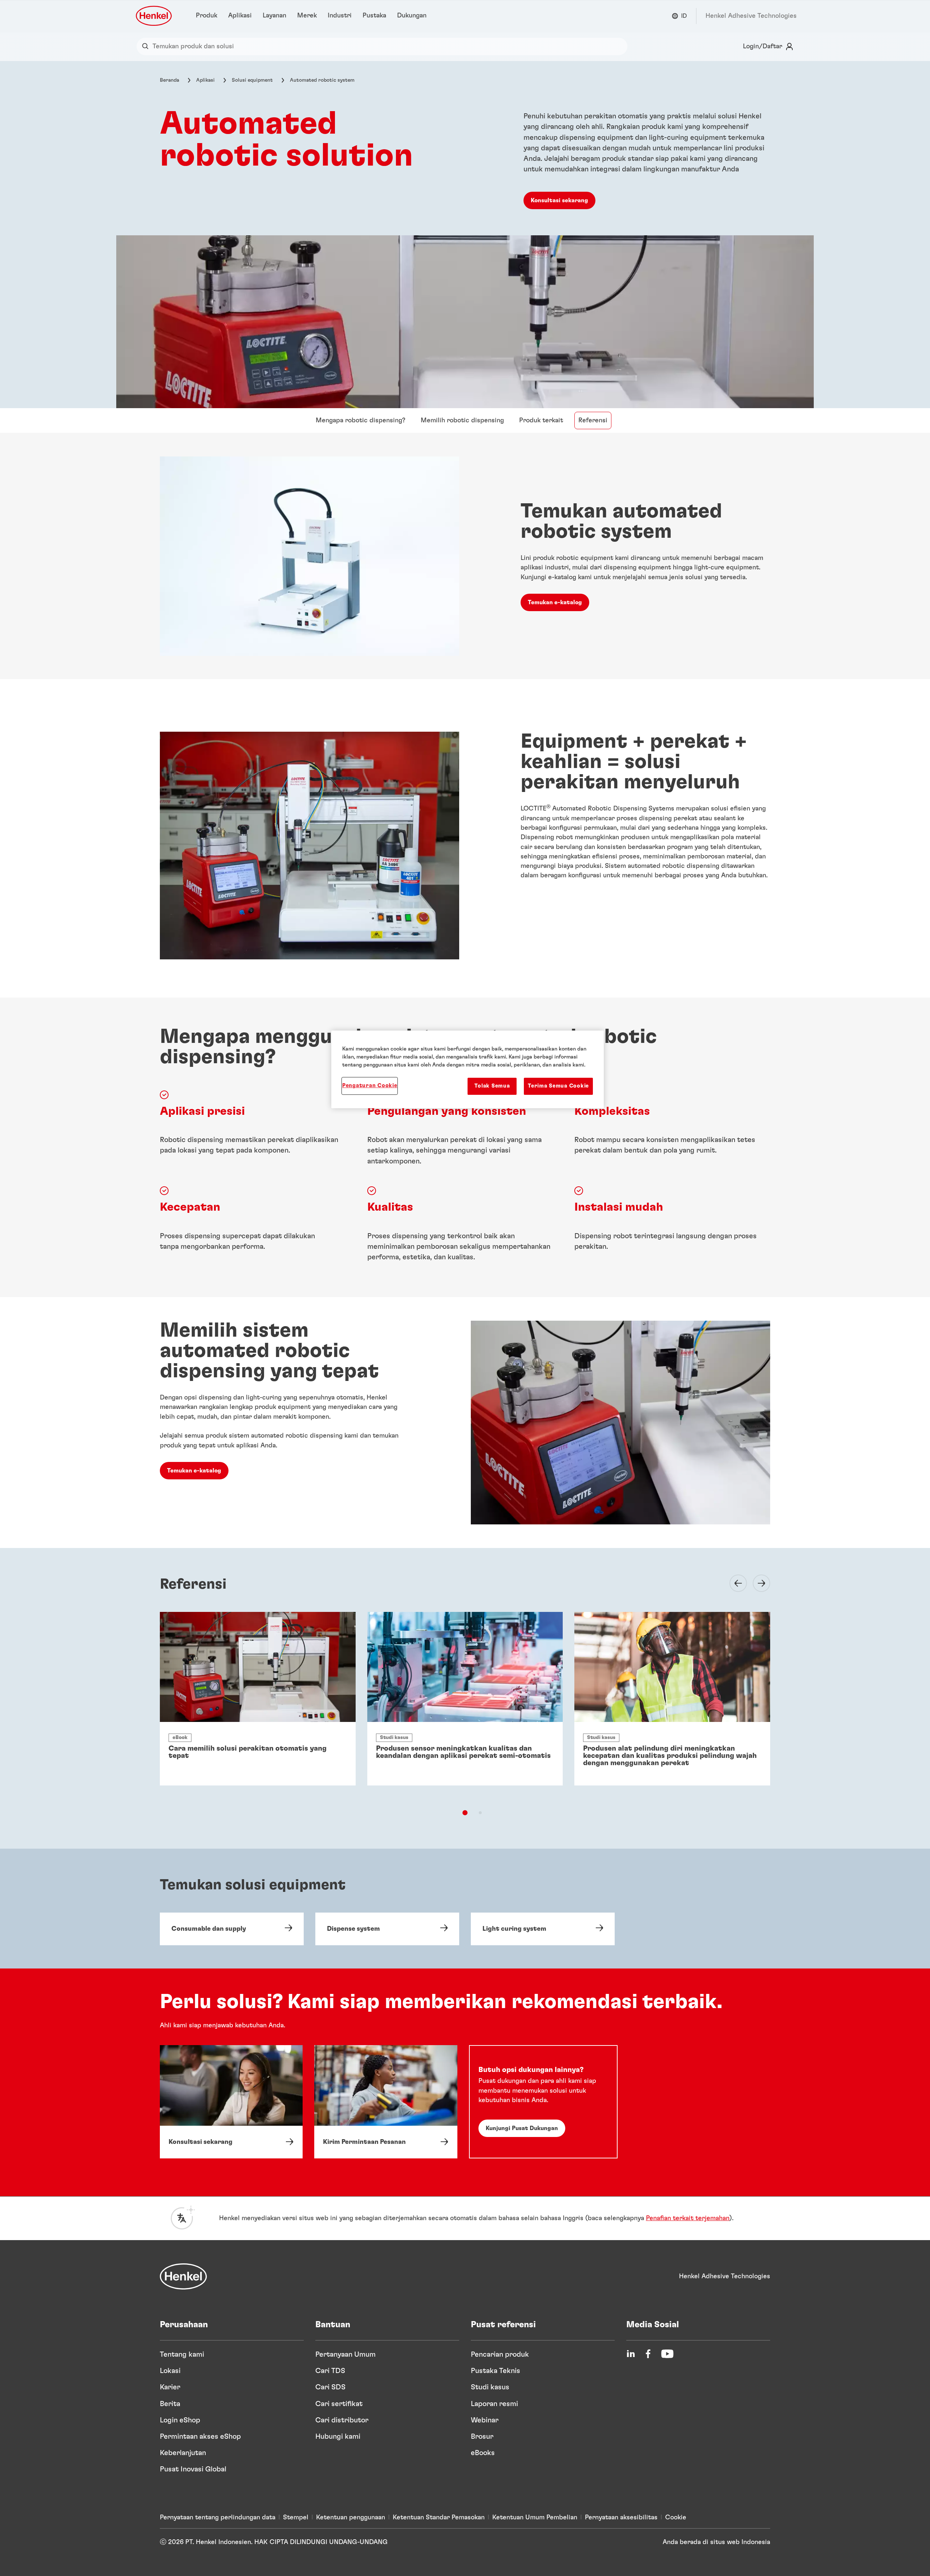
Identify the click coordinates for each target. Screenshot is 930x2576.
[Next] (757, 1583)
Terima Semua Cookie (558, 1086)
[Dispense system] (387, 1929)
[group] (465, 1712)
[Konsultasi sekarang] (231, 2102)
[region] (468, 1069)
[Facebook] (648, 2354)
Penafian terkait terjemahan (688, 2218)
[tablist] (465, 1813)
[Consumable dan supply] (232, 1929)
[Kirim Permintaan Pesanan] (386, 2102)
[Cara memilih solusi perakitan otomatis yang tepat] (258, 1699)
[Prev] (734, 1583)
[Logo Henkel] (154, 16)
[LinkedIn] (631, 2354)
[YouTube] (667, 2354)
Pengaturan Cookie (370, 1086)
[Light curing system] (543, 1929)
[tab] (465, 1813)
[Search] (147, 46)
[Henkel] (183, 2276)
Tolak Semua (492, 1086)
